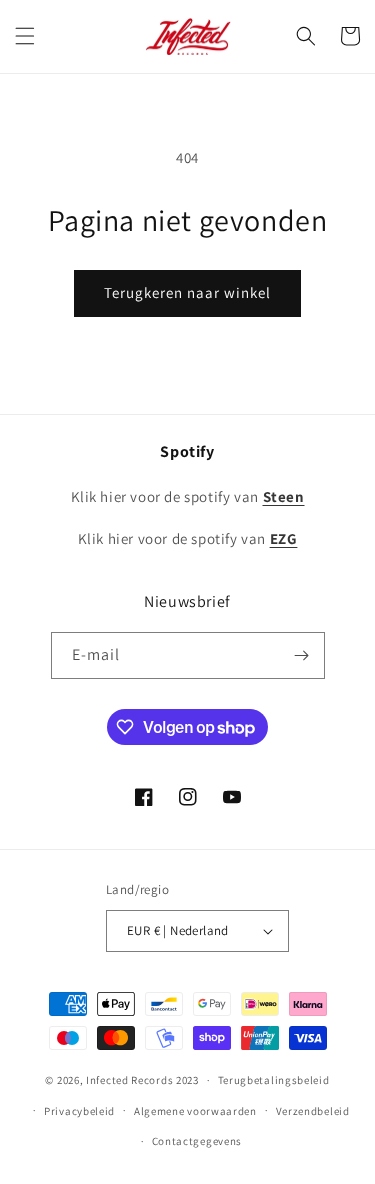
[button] (25, 36)
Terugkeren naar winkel (187, 292)
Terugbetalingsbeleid (274, 1080)
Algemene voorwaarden (195, 1111)
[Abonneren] (302, 655)
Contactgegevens (197, 1141)
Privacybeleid (79, 1111)
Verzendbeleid (313, 1111)
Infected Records (131, 1080)
